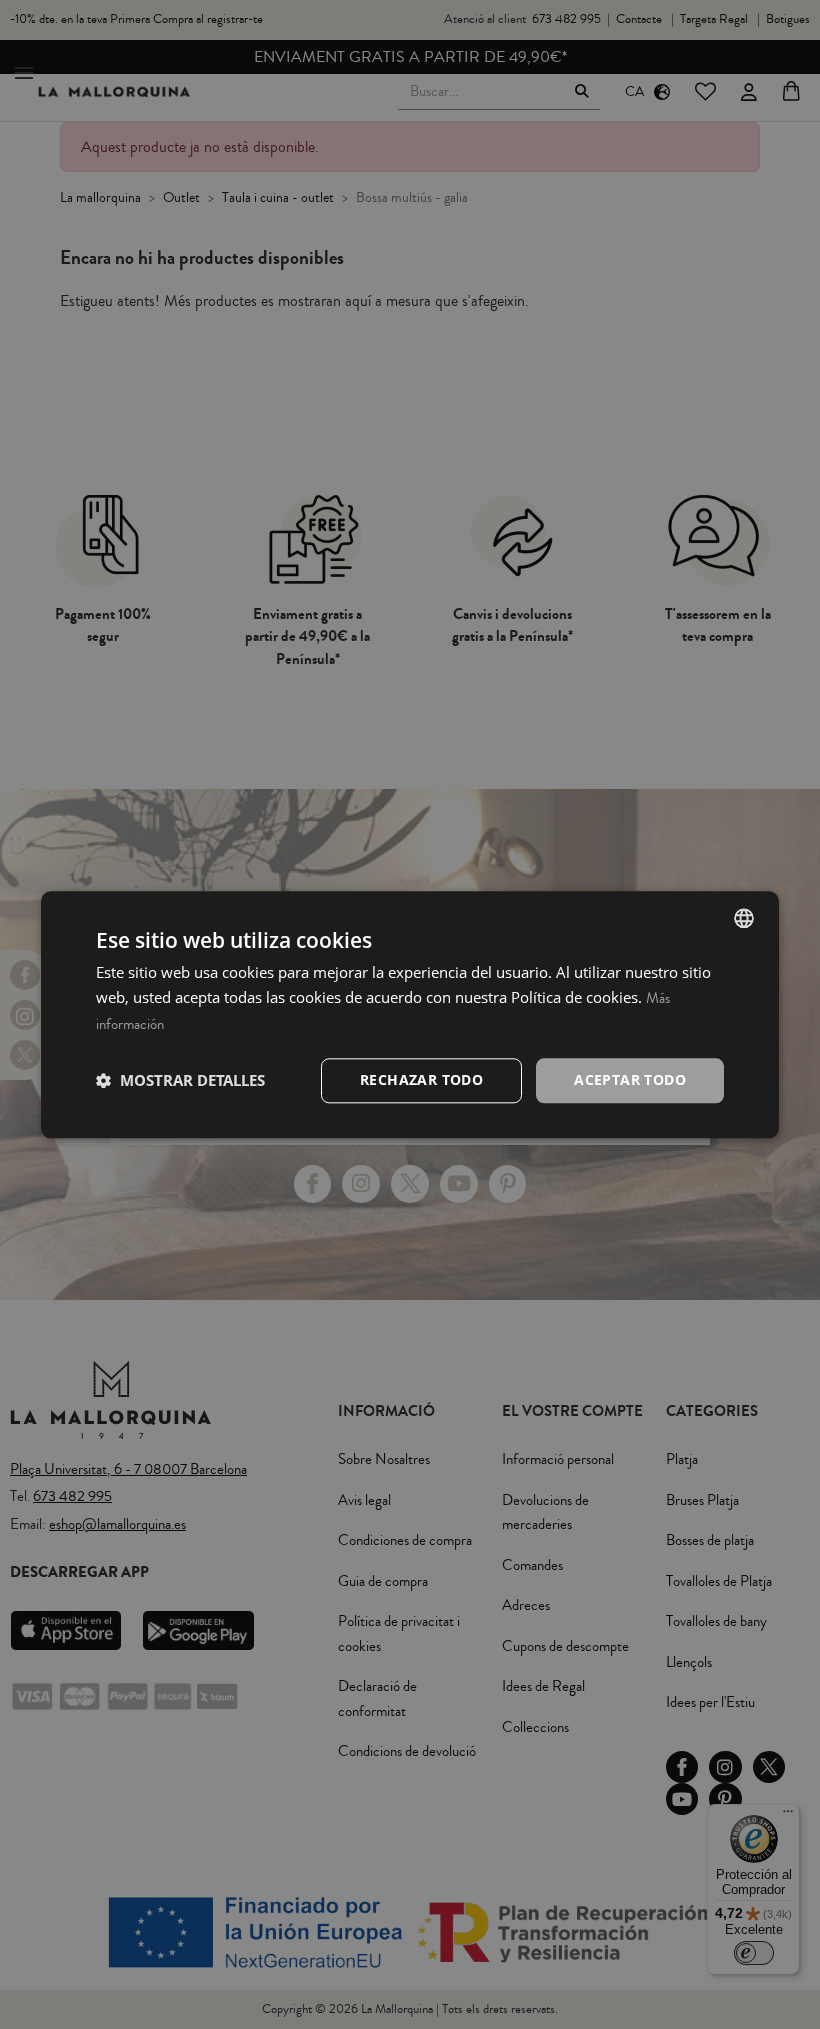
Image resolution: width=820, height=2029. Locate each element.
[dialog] (410, 1014)
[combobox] (744, 918)
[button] (180, 1081)
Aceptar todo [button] (630, 1079)
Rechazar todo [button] (421, 1079)
